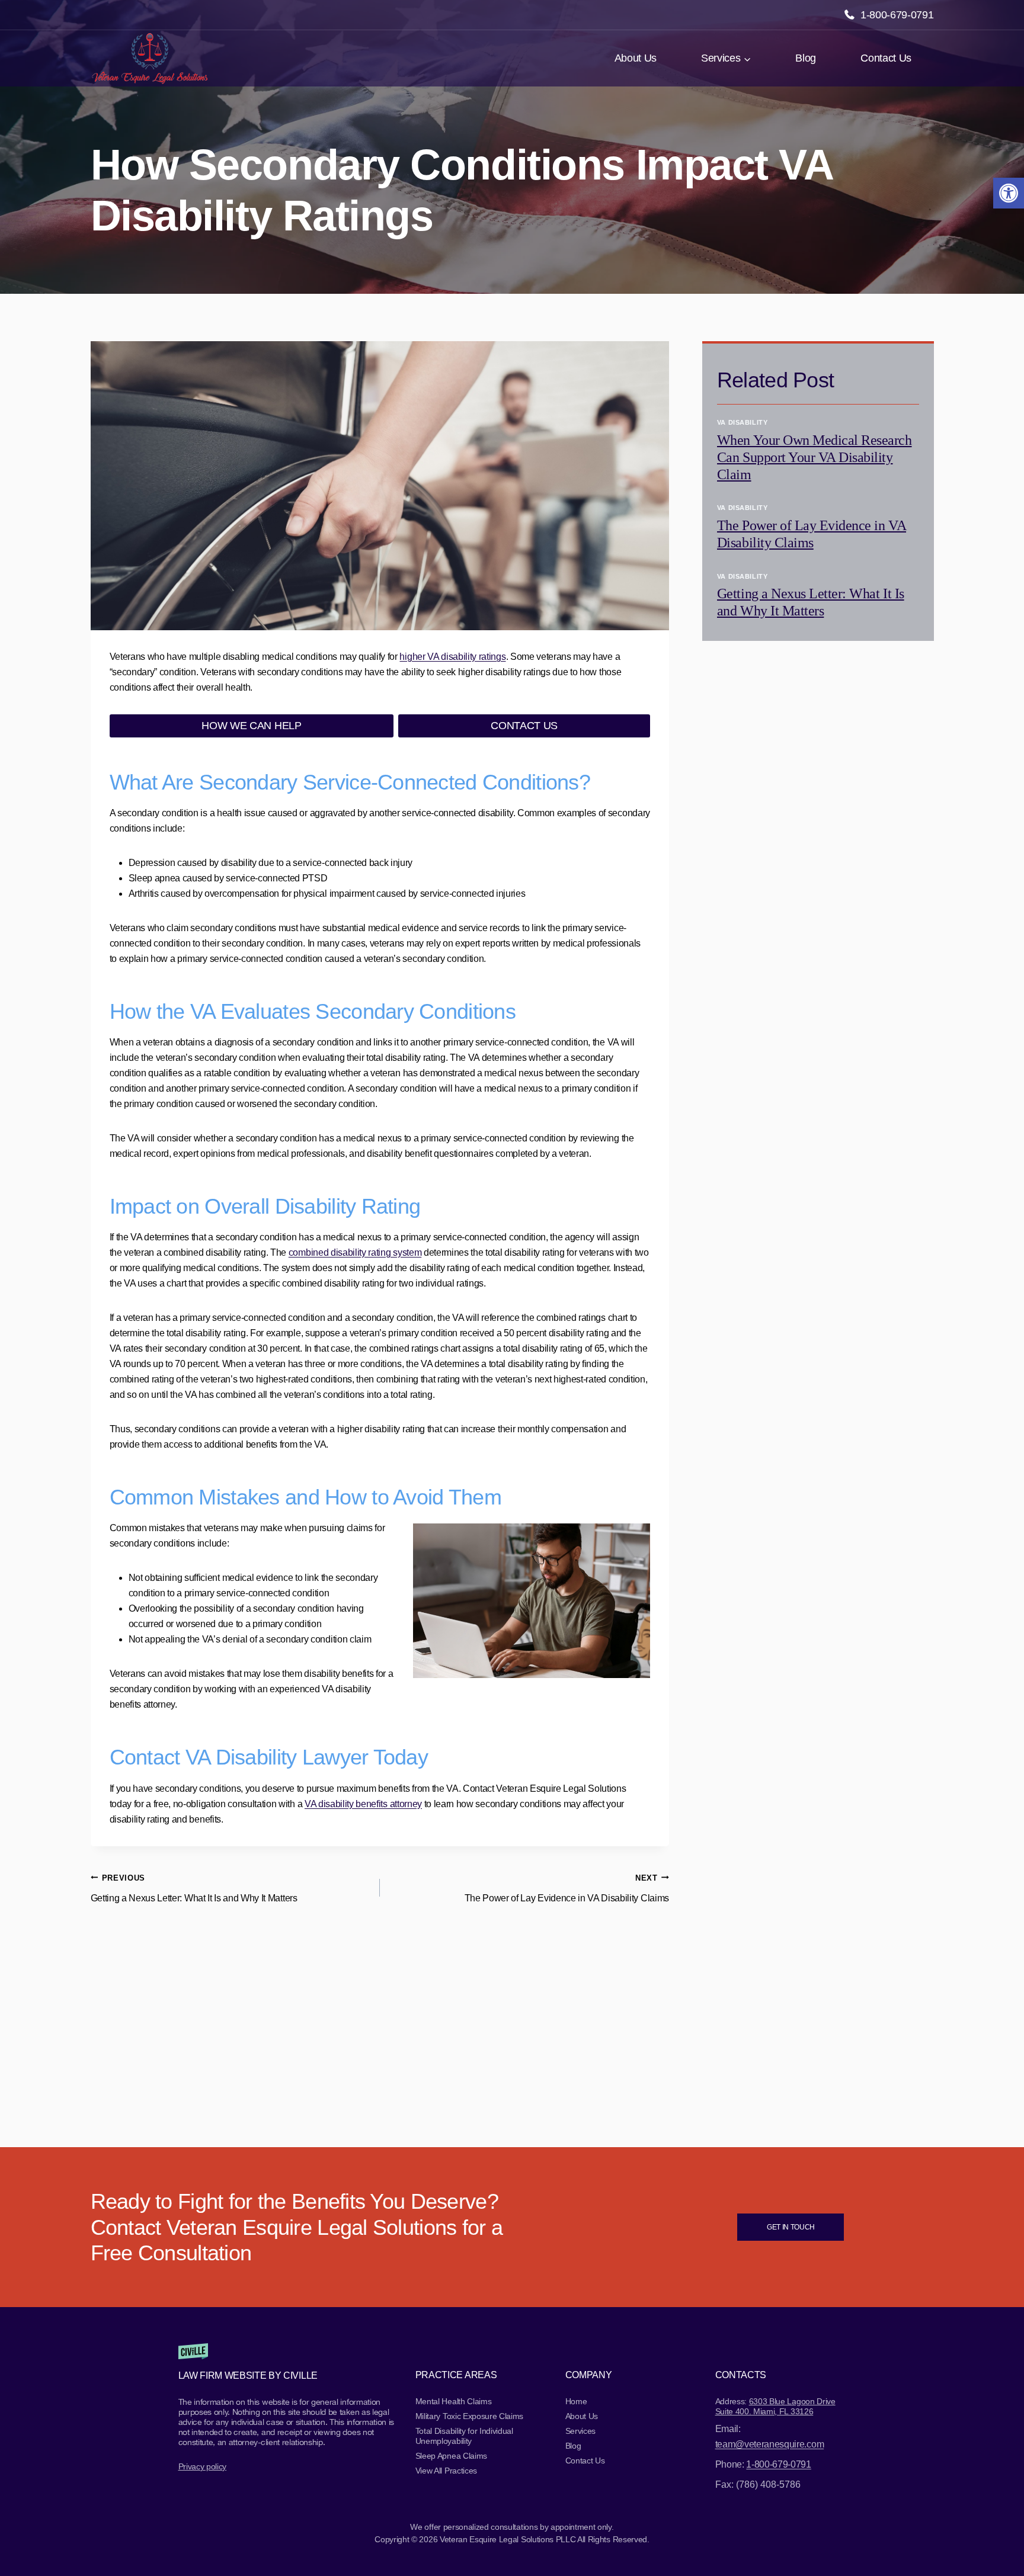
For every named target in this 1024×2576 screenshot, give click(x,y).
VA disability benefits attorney (363, 1804)
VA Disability (742, 422)
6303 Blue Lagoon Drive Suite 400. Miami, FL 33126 (775, 2406)
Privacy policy (203, 2466)
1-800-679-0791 (897, 15)
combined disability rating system (355, 1252)
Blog (806, 58)
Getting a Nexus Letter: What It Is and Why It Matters (194, 1888)
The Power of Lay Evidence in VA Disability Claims (567, 1888)
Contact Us (886, 58)
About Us (636, 58)
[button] (1009, 193)
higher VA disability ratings (452, 657)
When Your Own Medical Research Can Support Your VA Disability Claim (815, 457)
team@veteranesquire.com (770, 2444)
